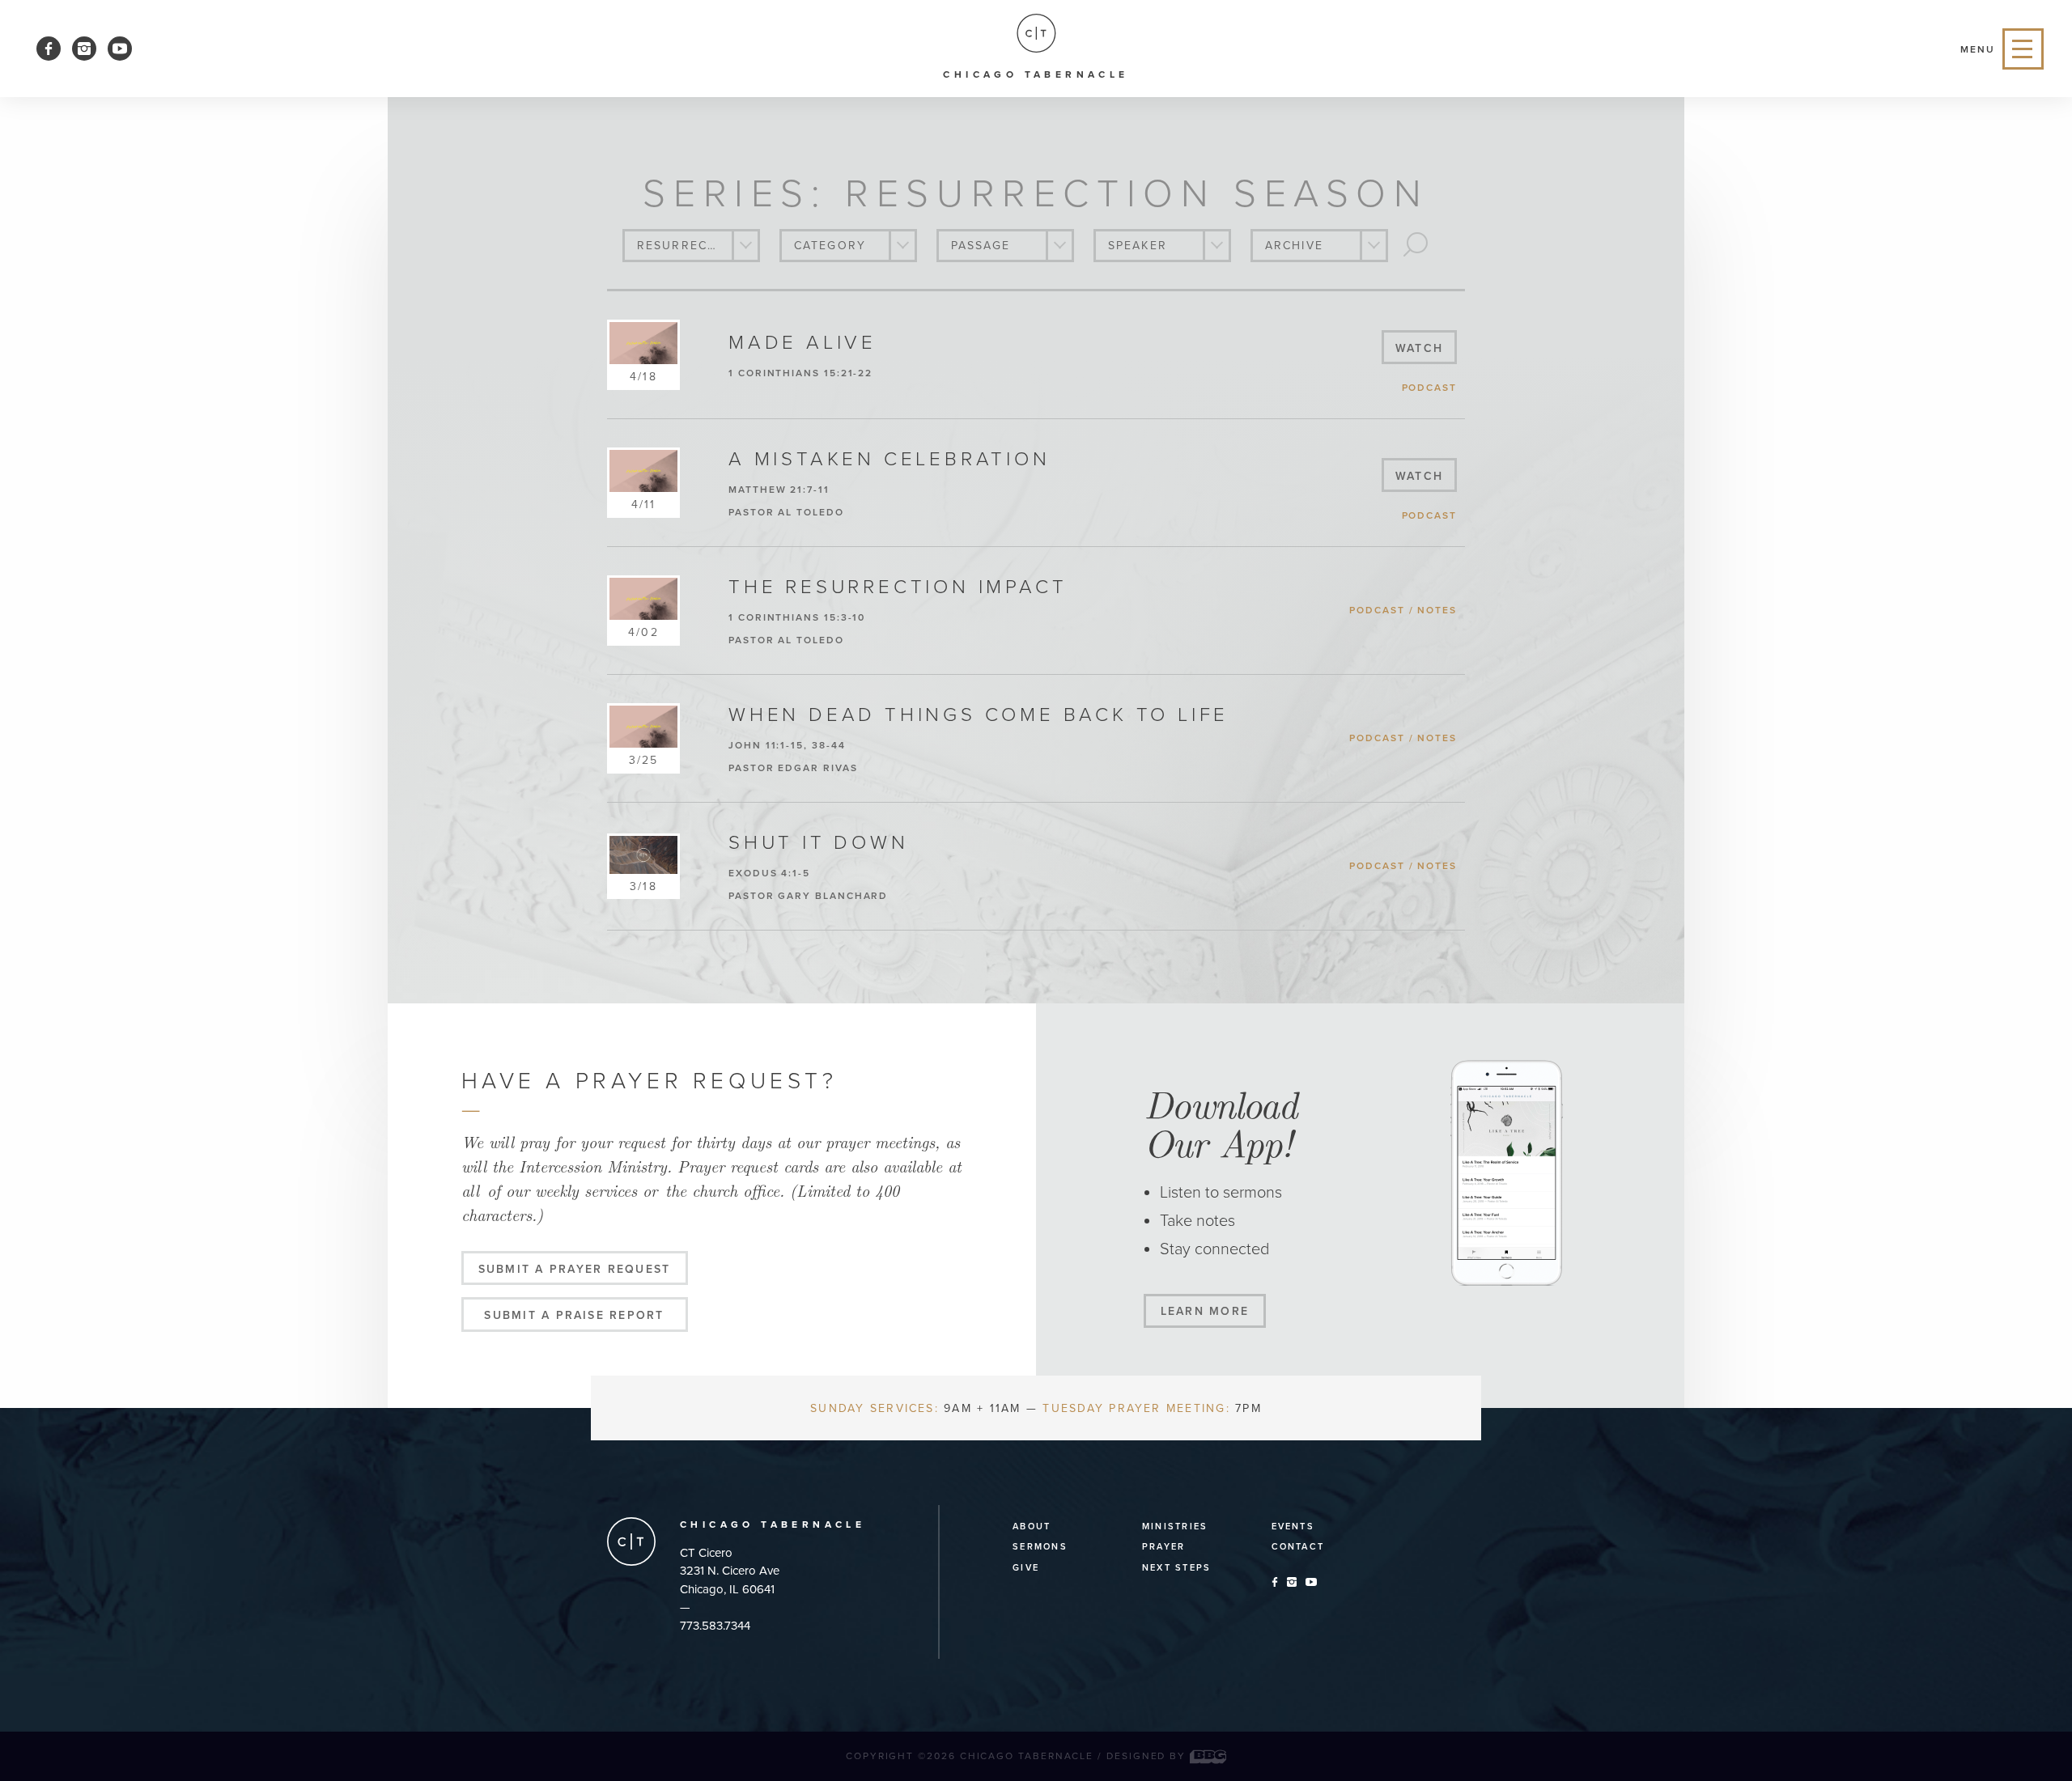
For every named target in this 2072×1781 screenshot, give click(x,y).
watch (1419, 348)
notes (1437, 610)
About (1032, 1527)
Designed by (1148, 1756)
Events (1293, 1527)
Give (1026, 1568)
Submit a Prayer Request (575, 1269)
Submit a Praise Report (574, 1315)
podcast (1429, 388)
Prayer (1163, 1547)
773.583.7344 (715, 1626)
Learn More (1205, 1311)
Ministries (1175, 1527)
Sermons (1040, 1547)
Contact (1298, 1547)
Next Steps (1176, 1568)
